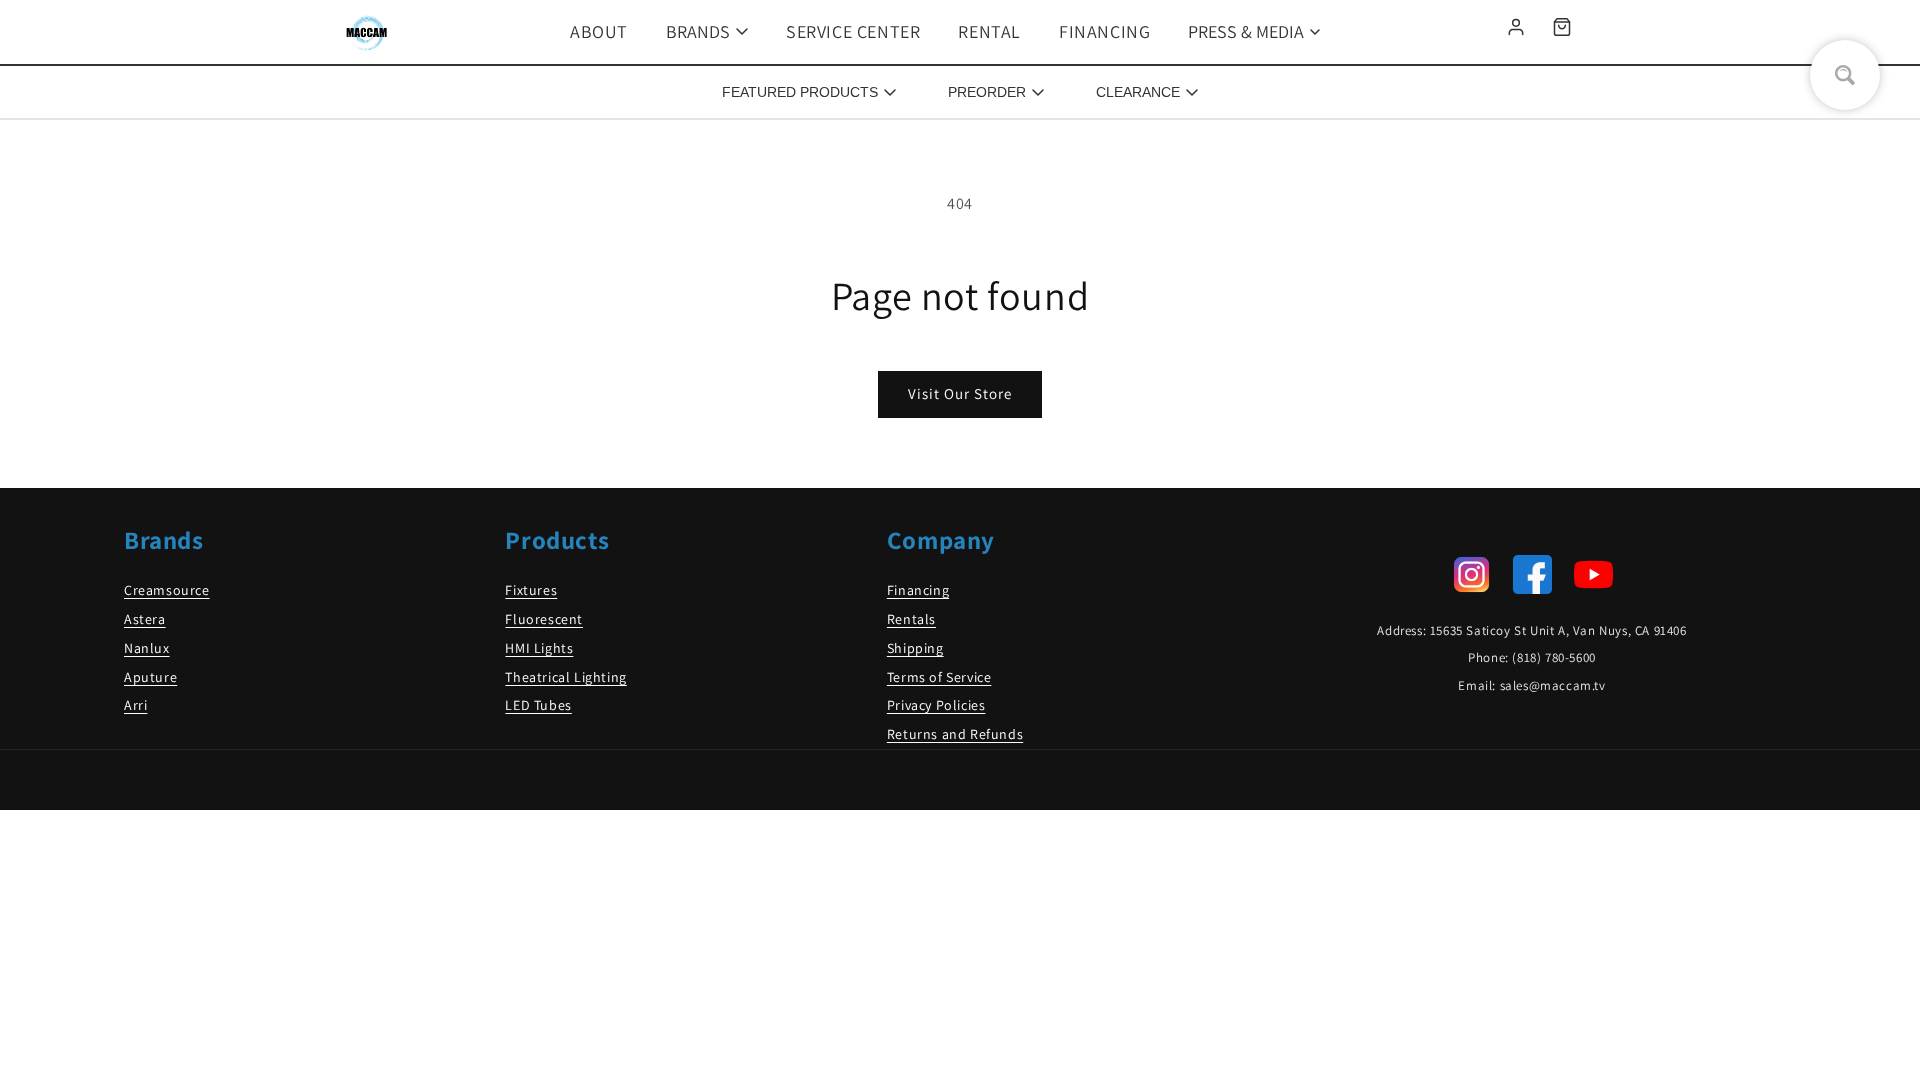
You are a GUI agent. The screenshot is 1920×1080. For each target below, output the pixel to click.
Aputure (150, 677)
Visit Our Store (960, 393)
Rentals (911, 619)
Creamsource (167, 590)
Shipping (915, 648)
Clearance (1138, 92)
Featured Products (800, 92)
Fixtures (531, 590)
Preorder (987, 92)
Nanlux (147, 648)
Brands (698, 31)
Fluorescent (544, 619)
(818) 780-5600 (1553, 657)
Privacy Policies (936, 705)
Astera (145, 619)
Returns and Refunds (955, 734)
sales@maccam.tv (1553, 685)
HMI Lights (539, 648)
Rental (989, 31)
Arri (135, 705)
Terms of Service (939, 677)
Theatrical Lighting (565, 677)
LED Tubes (538, 705)
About (599, 31)
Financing (1104, 31)
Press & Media (1246, 31)
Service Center (853, 31)
